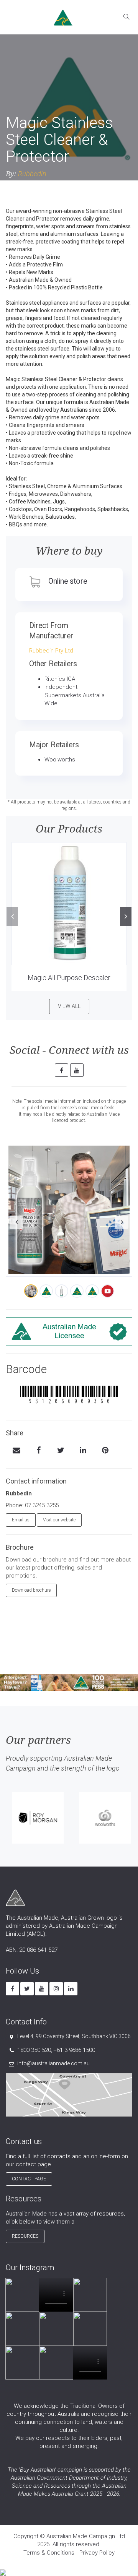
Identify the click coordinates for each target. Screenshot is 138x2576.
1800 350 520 (34, 2050)
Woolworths (60, 760)
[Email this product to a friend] (16, 1451)
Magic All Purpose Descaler (69, 978)
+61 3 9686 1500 (74, 2050)
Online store (68, 581)
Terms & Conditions (49, 2553)
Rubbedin (32, 174)
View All (69, 1006)
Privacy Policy (97, 2553)
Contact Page (29, 2179)
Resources (25, 2236)
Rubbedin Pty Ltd (51, 651)
